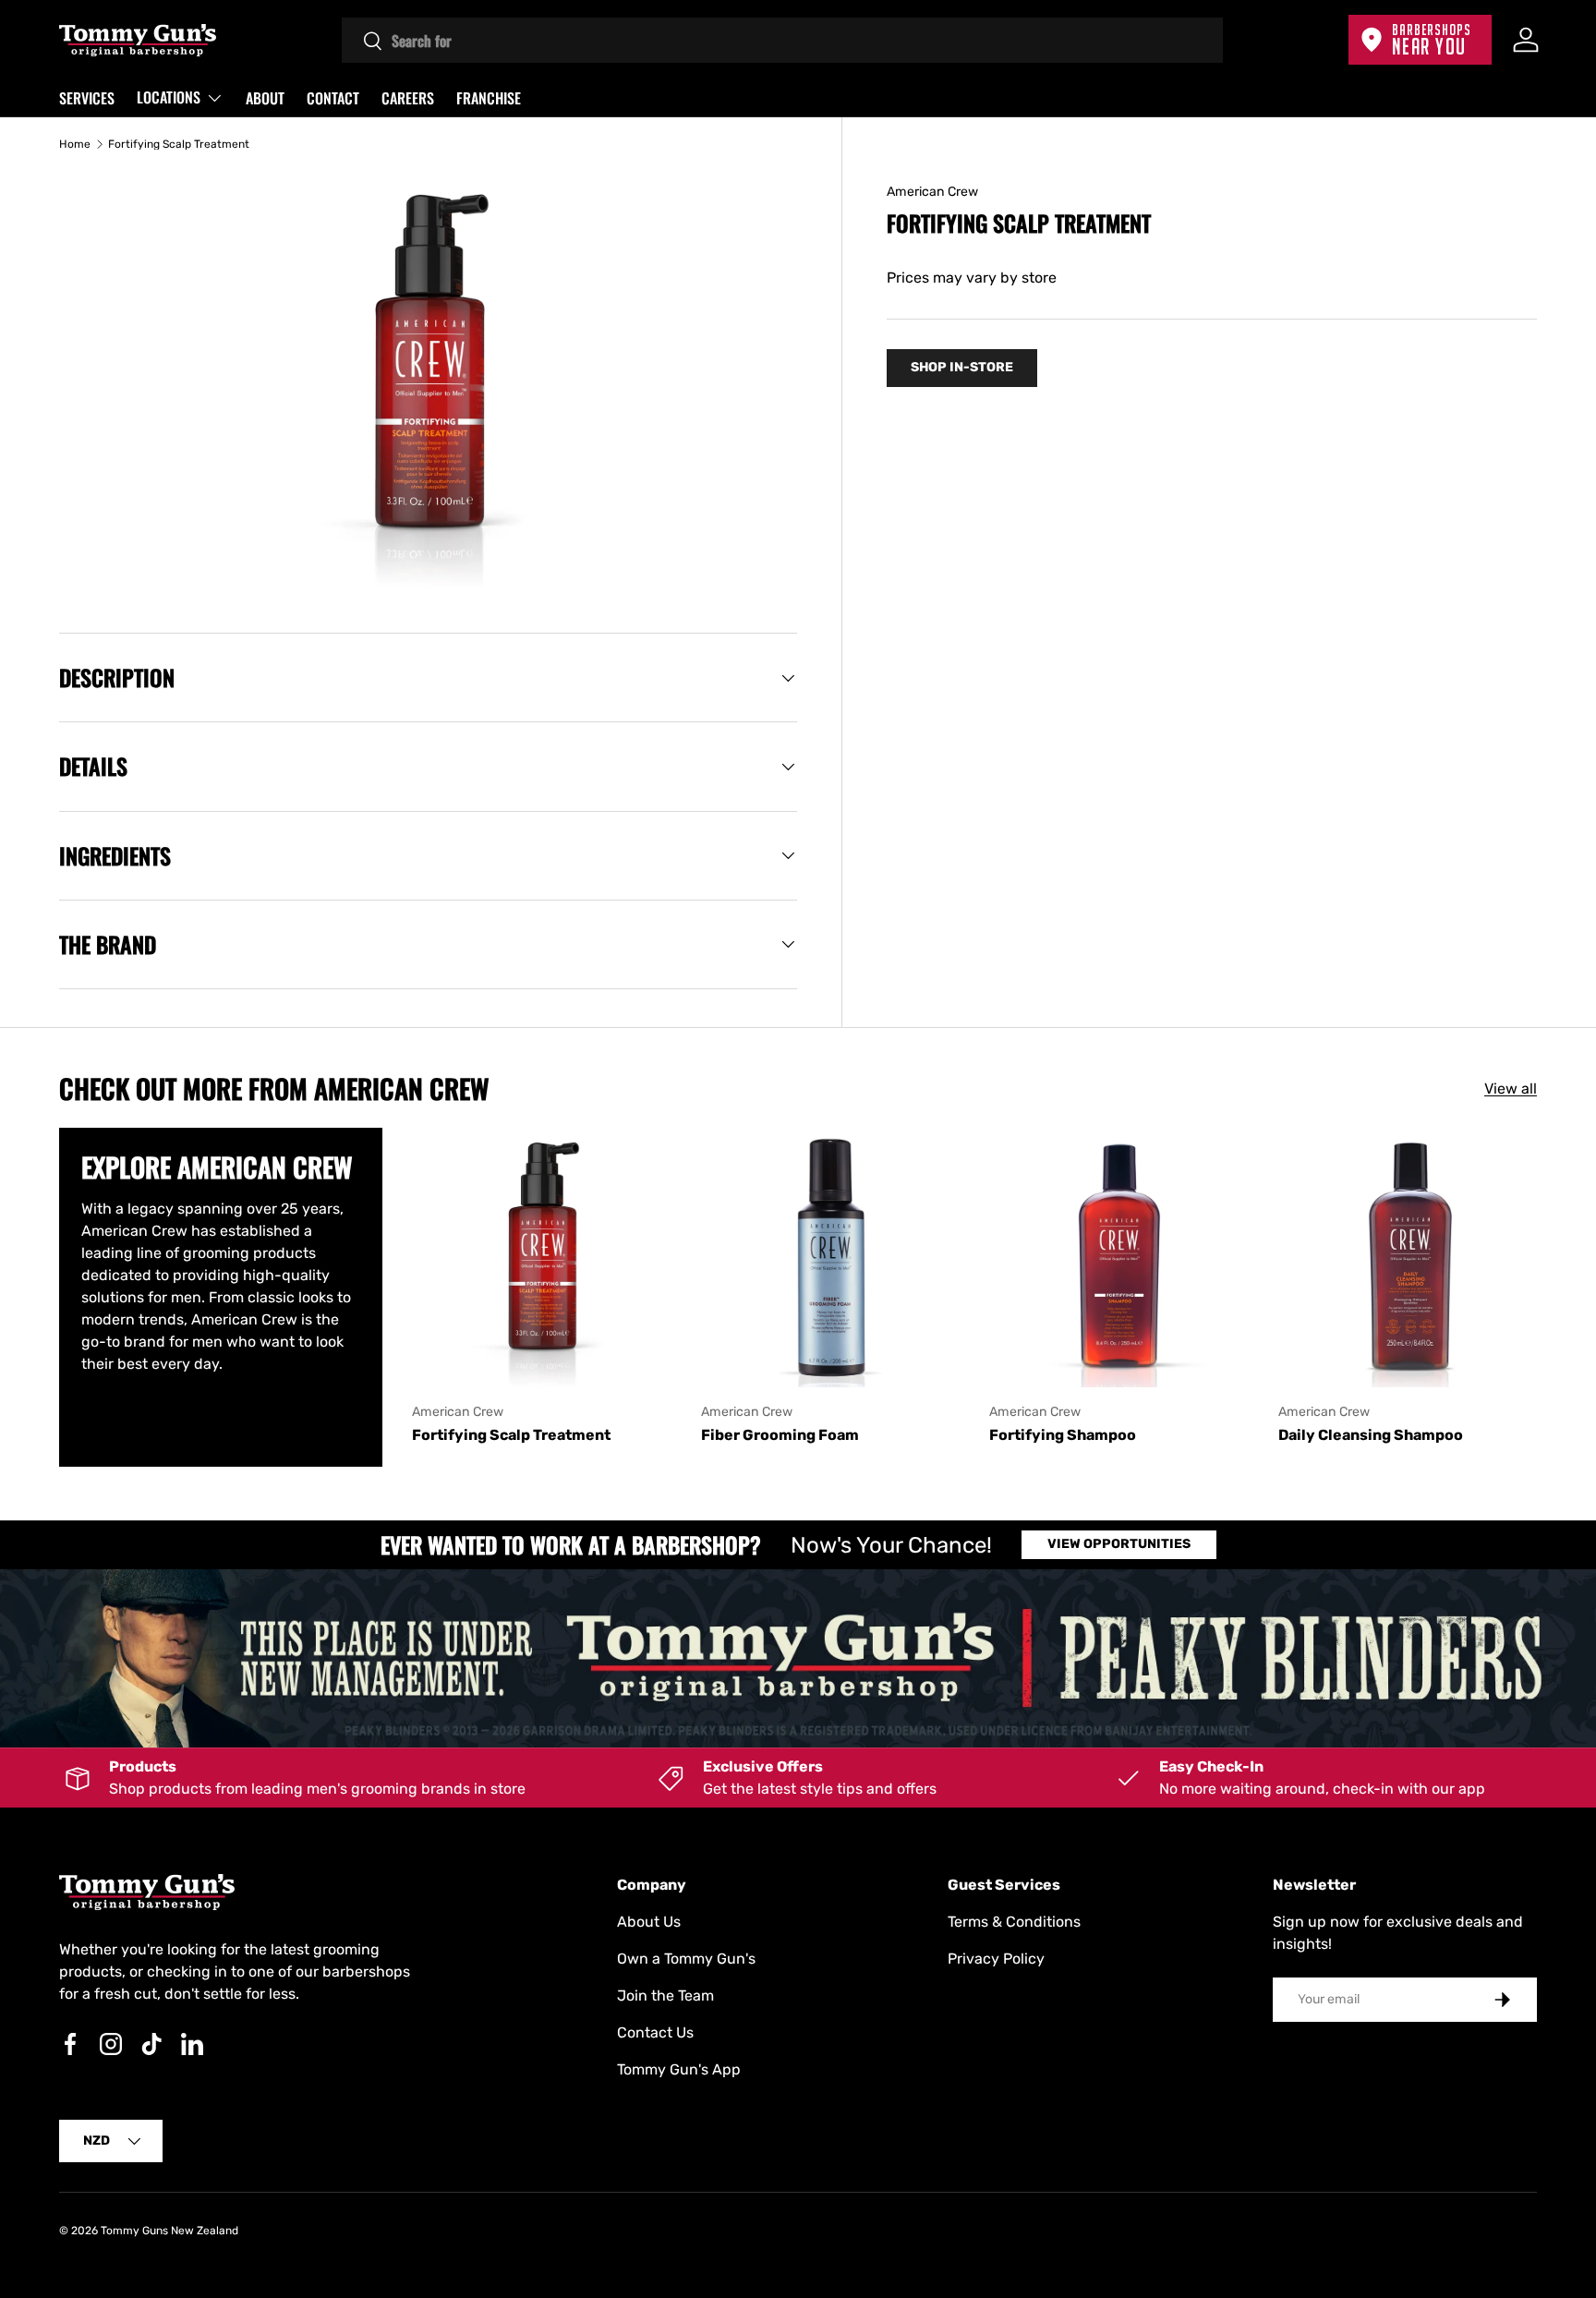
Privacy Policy (996, 1959)
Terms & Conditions (1014, 1922)
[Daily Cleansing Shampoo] (1408, 1258)
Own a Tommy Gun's (686, 1959)
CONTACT (333, 98)
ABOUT (265, 98)
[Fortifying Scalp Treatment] (542, 1258)
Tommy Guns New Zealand (169, 2231)
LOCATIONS (169, 97)
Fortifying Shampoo (1063, 1435)
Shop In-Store (962, 367)
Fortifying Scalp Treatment (179, 144)
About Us (649, 1922)
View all (1511, 1089)
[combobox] (783, 40)
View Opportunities (1119, 1544)
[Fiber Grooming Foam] (831, 1258)
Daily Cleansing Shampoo (1371, 1435)
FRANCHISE (489, 98)
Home (75, 144)
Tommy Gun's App (679, 2069)
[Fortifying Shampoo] (1119, 1258)
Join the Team (665, 1996)
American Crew (932, 192)
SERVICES (87, 98)
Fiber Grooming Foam (780, 1435)
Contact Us (655, 2032)
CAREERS (408, 98)
